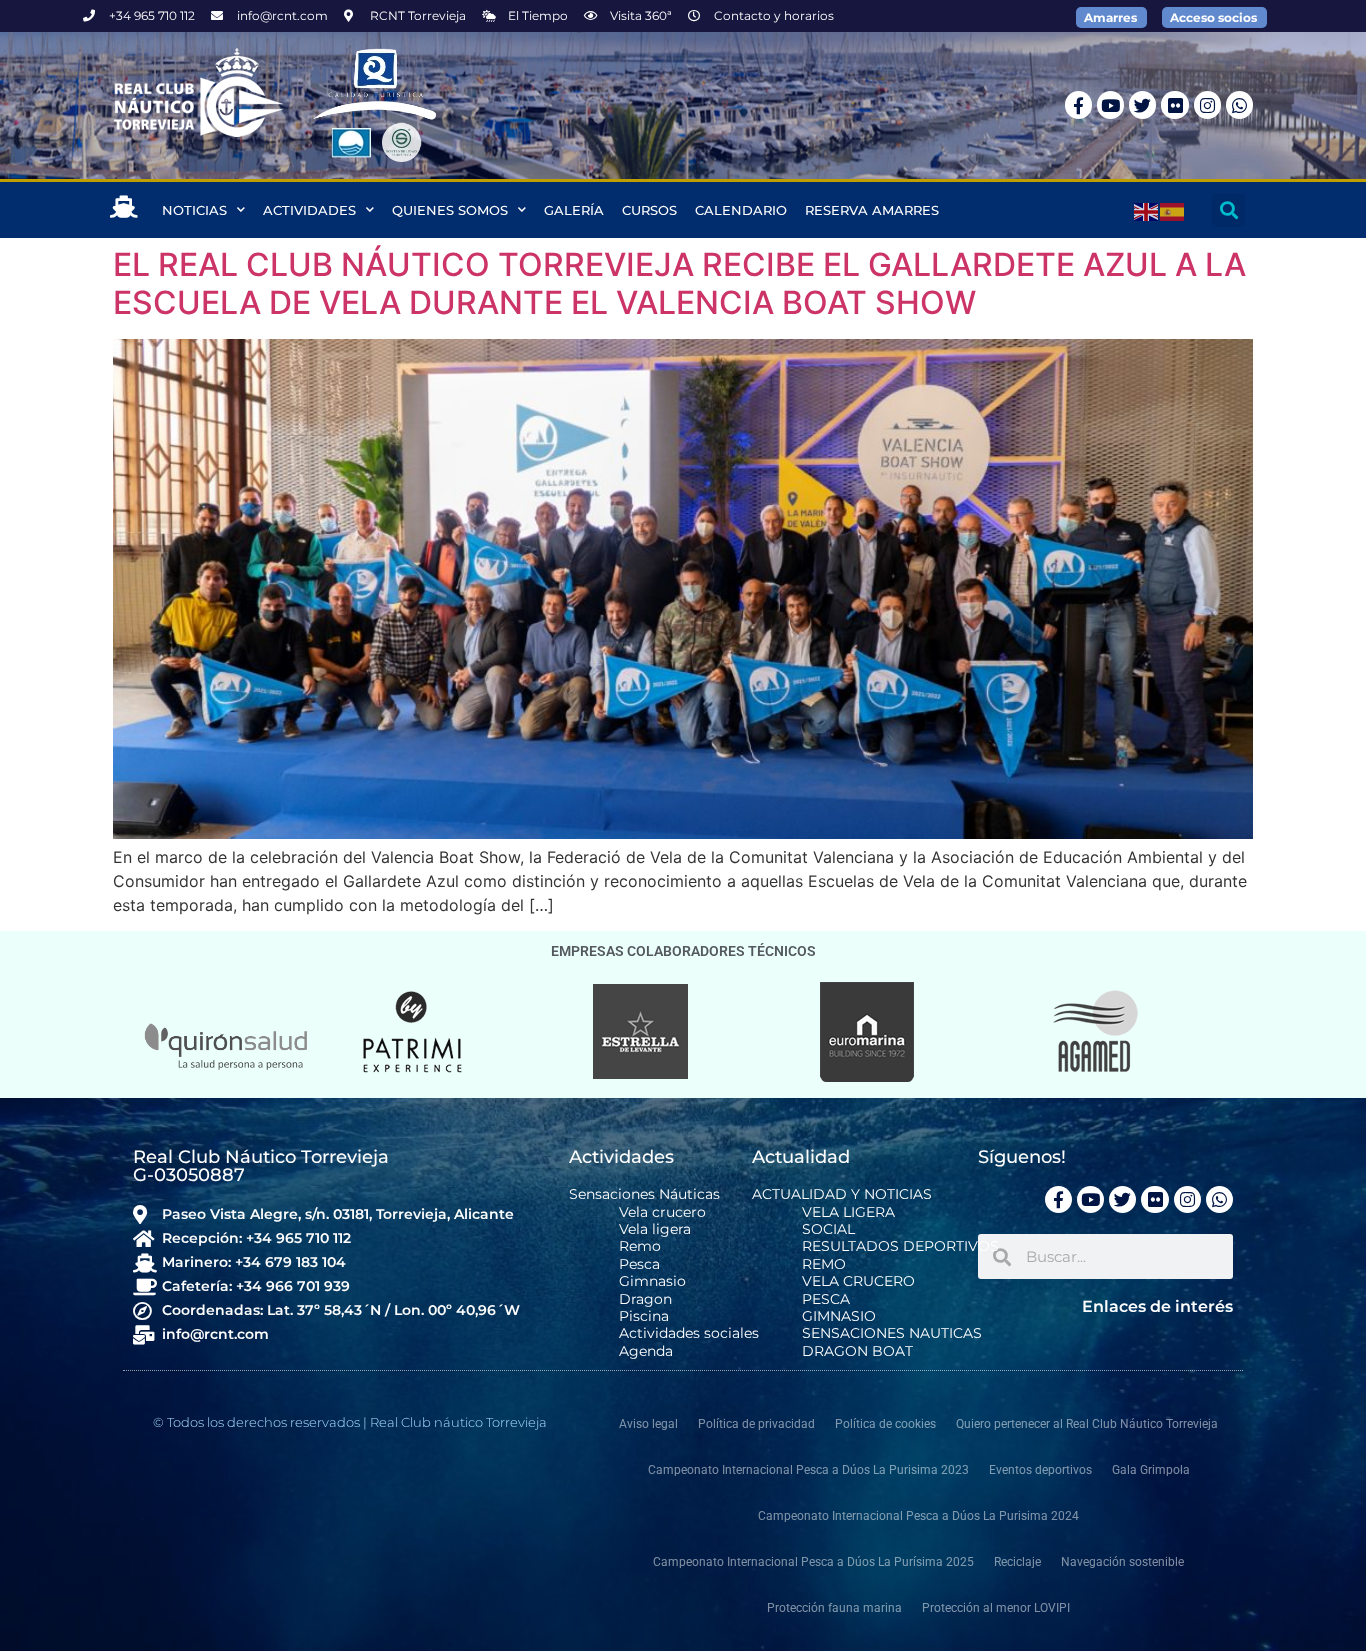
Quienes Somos (450, 210)
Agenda (646, 1351)
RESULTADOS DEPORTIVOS (900, 1246)
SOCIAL (828, 1229)
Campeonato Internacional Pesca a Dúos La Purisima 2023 (808, 1470)
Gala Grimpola (1151, 1470)
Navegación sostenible (1122, 1562)
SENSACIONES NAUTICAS (892, 1333)
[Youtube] (1110, 104)
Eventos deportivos (1040, 1470)
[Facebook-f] (1078, 104)
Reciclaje (1017, 1562)
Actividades (309, 210)
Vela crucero (662, 1212)
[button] (1228, 210)
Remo (640, 1246)
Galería (574, 210)
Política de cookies (885, 1424)
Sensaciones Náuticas (644, 1194)
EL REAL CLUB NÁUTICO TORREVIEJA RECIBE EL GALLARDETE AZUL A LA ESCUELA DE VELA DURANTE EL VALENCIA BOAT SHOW (679, 283)
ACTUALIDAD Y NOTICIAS (842, 1194)
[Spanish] (1173, 210)
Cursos (649, 210)
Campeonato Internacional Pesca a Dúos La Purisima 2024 (918, 1516)
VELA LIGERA (848, 1212)
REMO (824, 1264)
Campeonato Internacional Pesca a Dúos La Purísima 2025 (813, 1562)
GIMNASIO (839, 1316)
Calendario (741, 210)
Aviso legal (648, 1424)
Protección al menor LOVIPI (996, 1608)
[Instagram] (1207, 104)
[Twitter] (1142, 104)
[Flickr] (1174, 104)
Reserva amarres (872, 210)
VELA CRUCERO (858, 1281)
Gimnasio (652, 1281)
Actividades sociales (689, 1333)
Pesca (639, 1264)
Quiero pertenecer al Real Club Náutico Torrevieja (1087, 1424)
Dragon (645, 1299)
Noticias (194, 210)
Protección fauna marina (834, 1608)
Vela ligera (655, 1229)
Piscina (644, 1316)
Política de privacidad (756, 1424)
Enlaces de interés (1157, 1306)
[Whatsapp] (1239, 104)
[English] (1147, 210)
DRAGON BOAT (857, 1351)
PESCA (826, 1299)
